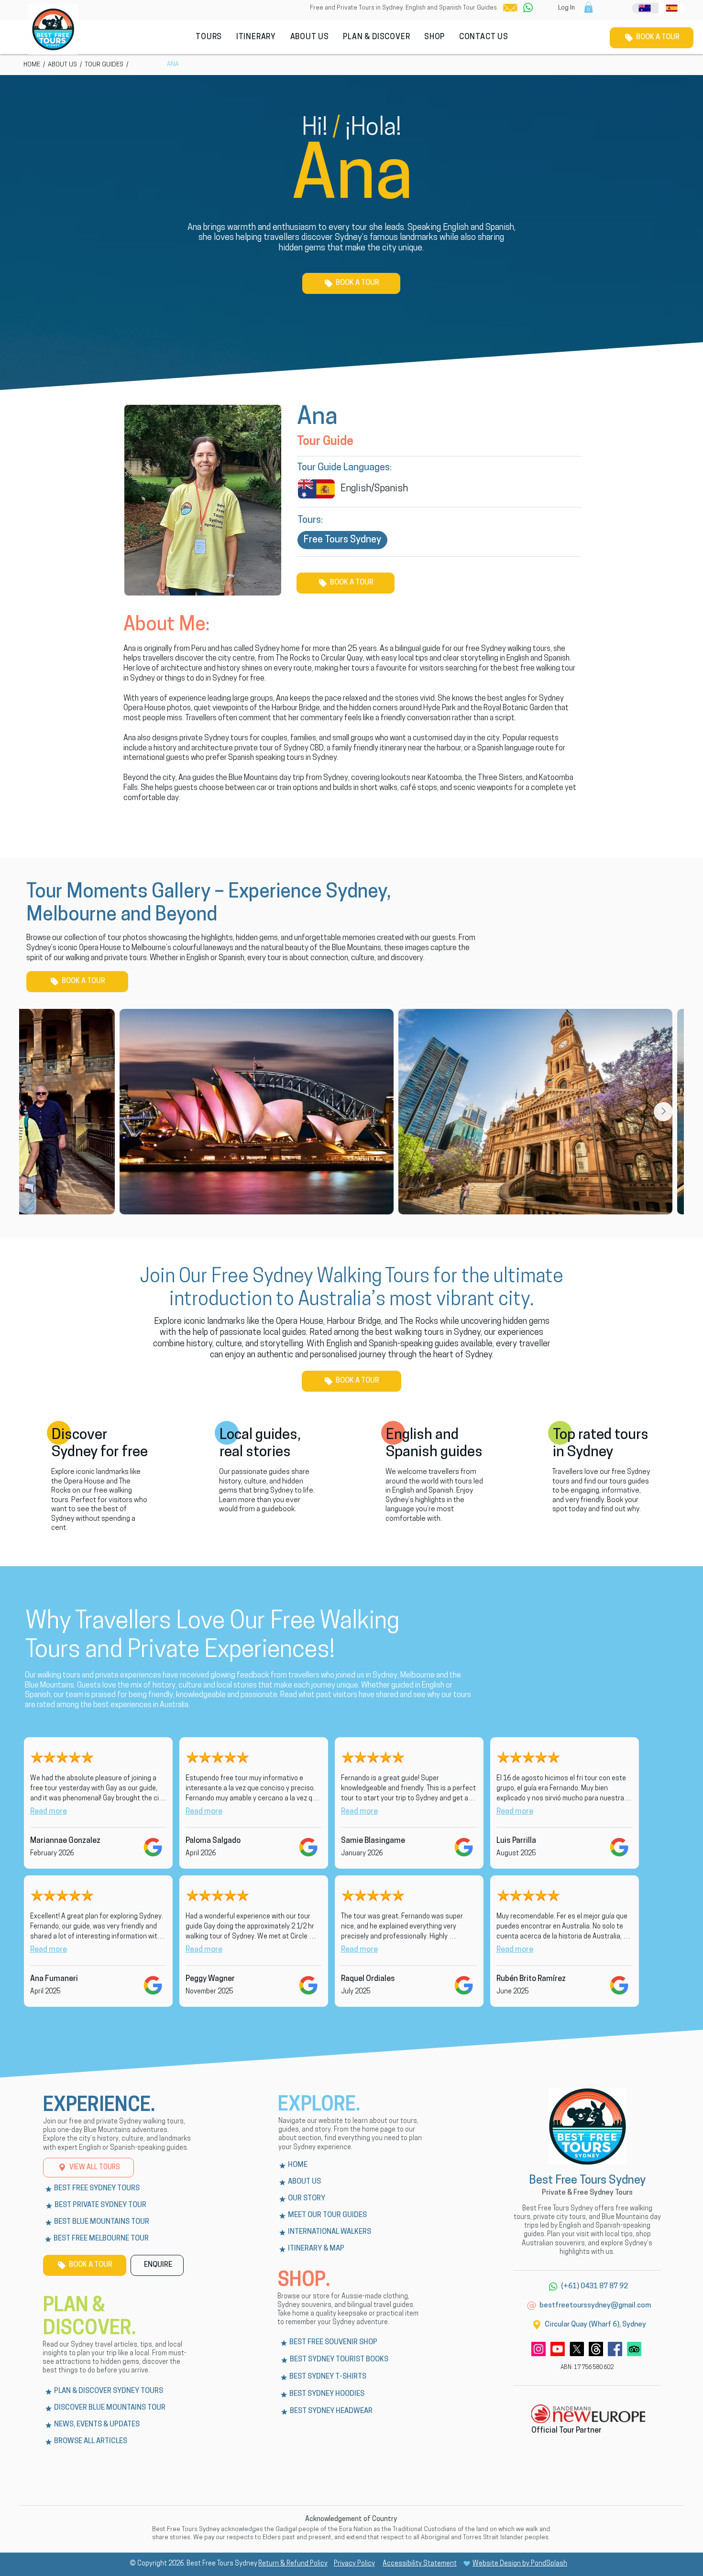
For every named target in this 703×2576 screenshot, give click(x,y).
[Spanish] (672, 8)
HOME (32, 65)
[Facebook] (615, 2349)
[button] (510, 8)
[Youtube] (558, 2349)
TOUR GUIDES (104, 65)
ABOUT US (62, 65)
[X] (577, 2349)
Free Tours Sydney (342, 540)
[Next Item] (663, 1112)
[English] (645, 8)
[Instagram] (538, 2349)
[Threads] (596, 2349)
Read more (49, 1812)
